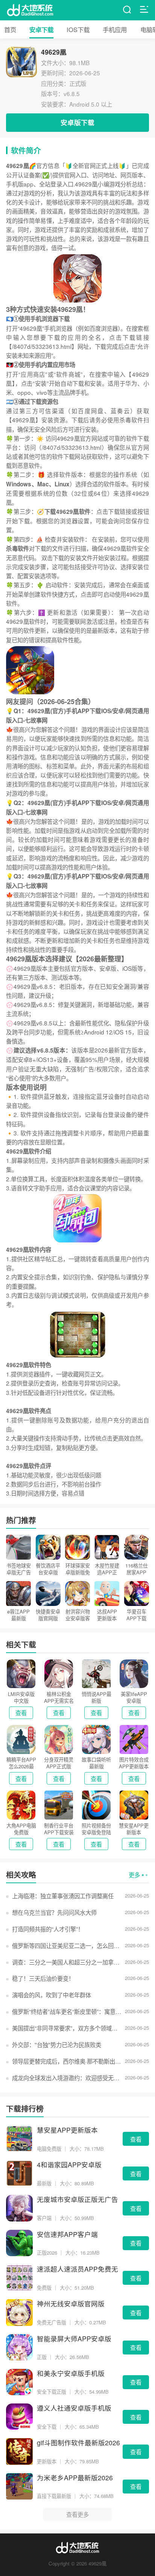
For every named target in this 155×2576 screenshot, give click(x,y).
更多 (134, 1875)
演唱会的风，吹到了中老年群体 (51, 1995)
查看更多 (77, 2514)
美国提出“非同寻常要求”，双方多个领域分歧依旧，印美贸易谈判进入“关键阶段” (67, 2028)
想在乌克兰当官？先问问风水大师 (54, 1912)
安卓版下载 (77, 122)
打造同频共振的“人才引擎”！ (48, 1929)
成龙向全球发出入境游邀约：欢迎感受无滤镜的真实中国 (67, 2078)
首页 (10, 29)
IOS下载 (78, 29)
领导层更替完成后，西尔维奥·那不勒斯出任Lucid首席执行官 (67, 2061)
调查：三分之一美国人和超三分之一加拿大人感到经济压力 (67, 1962)
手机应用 (115, 29)
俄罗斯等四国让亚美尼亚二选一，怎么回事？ (67, 1945)
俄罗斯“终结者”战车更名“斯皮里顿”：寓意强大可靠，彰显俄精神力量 (67, 2011)
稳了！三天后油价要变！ (43, 1978)
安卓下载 (41, 29)
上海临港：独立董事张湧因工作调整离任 (63, 1896)
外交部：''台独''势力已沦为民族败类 (56, 2044)
